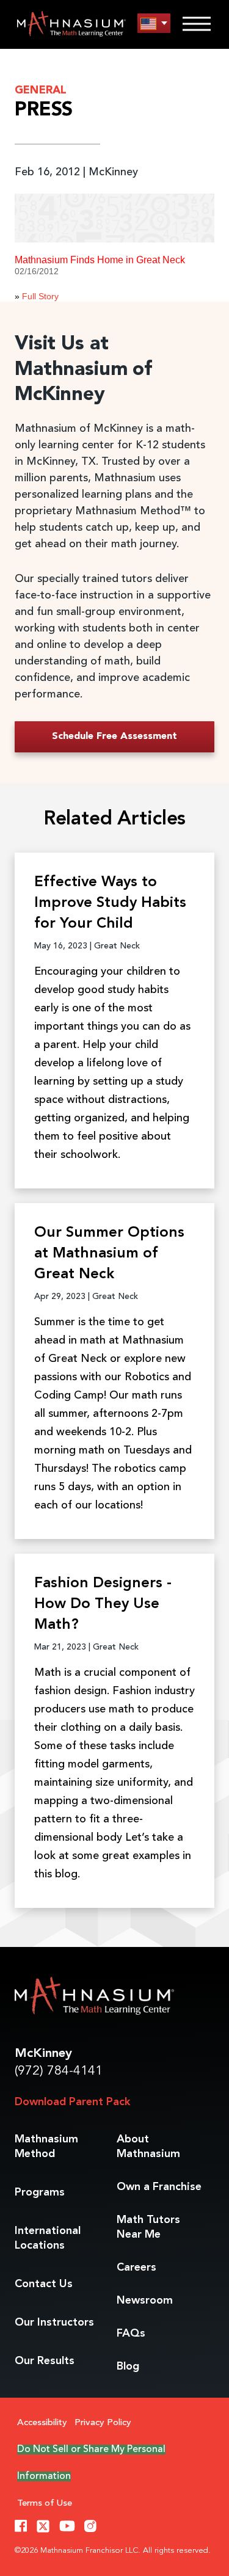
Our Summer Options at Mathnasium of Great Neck (109, 1254)
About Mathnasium (148, 2147)
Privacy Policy (103, 2423)
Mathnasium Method (46, 2147)
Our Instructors (54, 2323)
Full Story (40, 296)
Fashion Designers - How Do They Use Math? (103, 1604)
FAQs (131, 2334)
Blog (128, 2367)
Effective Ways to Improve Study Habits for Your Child (110, 903)
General (41, 90)
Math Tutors (148, 2227)
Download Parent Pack (72, 2102)
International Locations (48, 2238)
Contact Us (44, 2284)
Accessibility (42, 2423)
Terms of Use (45, 2504)
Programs (40, 2192)
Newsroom (145, 2301)
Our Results (45, 2361)
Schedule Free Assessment (114, 737)
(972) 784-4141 (59, 2071)
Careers (136, 2268)
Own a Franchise (159, 2187)
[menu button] (154, 24)
